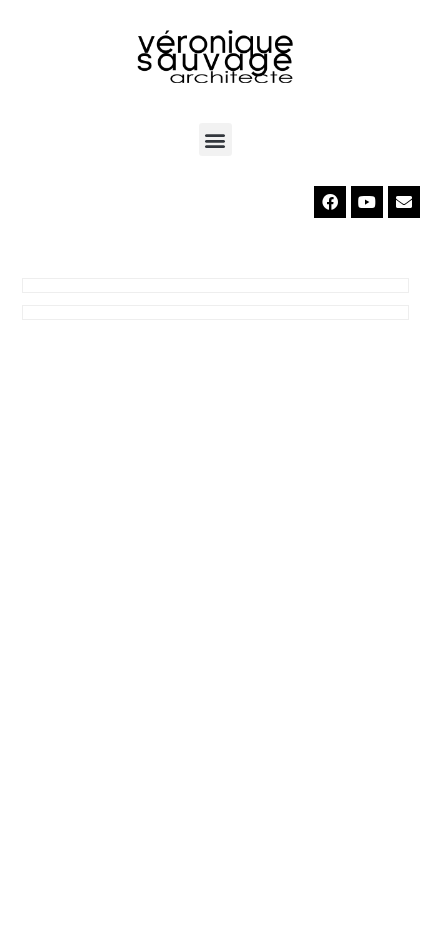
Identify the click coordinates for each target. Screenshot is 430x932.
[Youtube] (367, 202)
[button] (215, 139)
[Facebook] (330, 202)
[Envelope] (404, 202)
